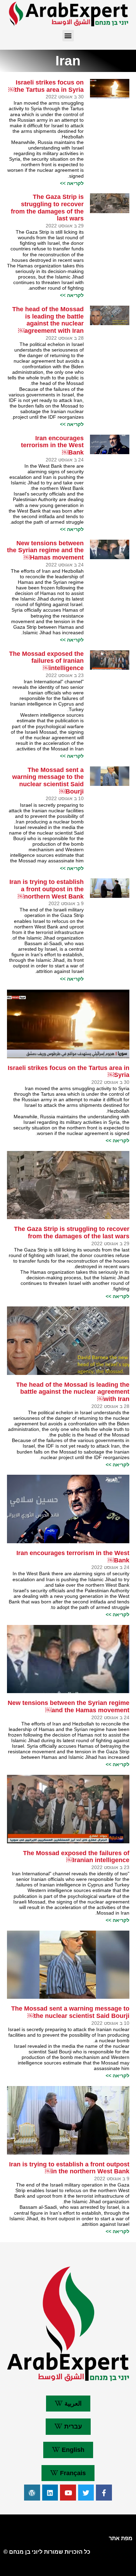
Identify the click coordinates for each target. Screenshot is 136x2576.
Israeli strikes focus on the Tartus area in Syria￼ (46, 86)
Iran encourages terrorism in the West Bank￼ (52, 445)
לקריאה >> (72, 183)
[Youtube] (68, 2493)
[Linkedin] (50, 2493)
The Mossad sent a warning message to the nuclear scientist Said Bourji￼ (48, 781)
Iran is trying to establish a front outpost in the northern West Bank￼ (47, 889)
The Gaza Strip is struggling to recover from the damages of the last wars (47, 208)
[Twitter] (86, 2493)
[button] (68, 36)
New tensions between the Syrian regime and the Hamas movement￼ (45, 550)
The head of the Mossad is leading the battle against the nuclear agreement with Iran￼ (48, 320)
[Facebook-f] (104, 2493)
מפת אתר (121, 2538)
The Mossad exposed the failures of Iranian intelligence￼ (46, 661)
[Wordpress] (32, 2493)
